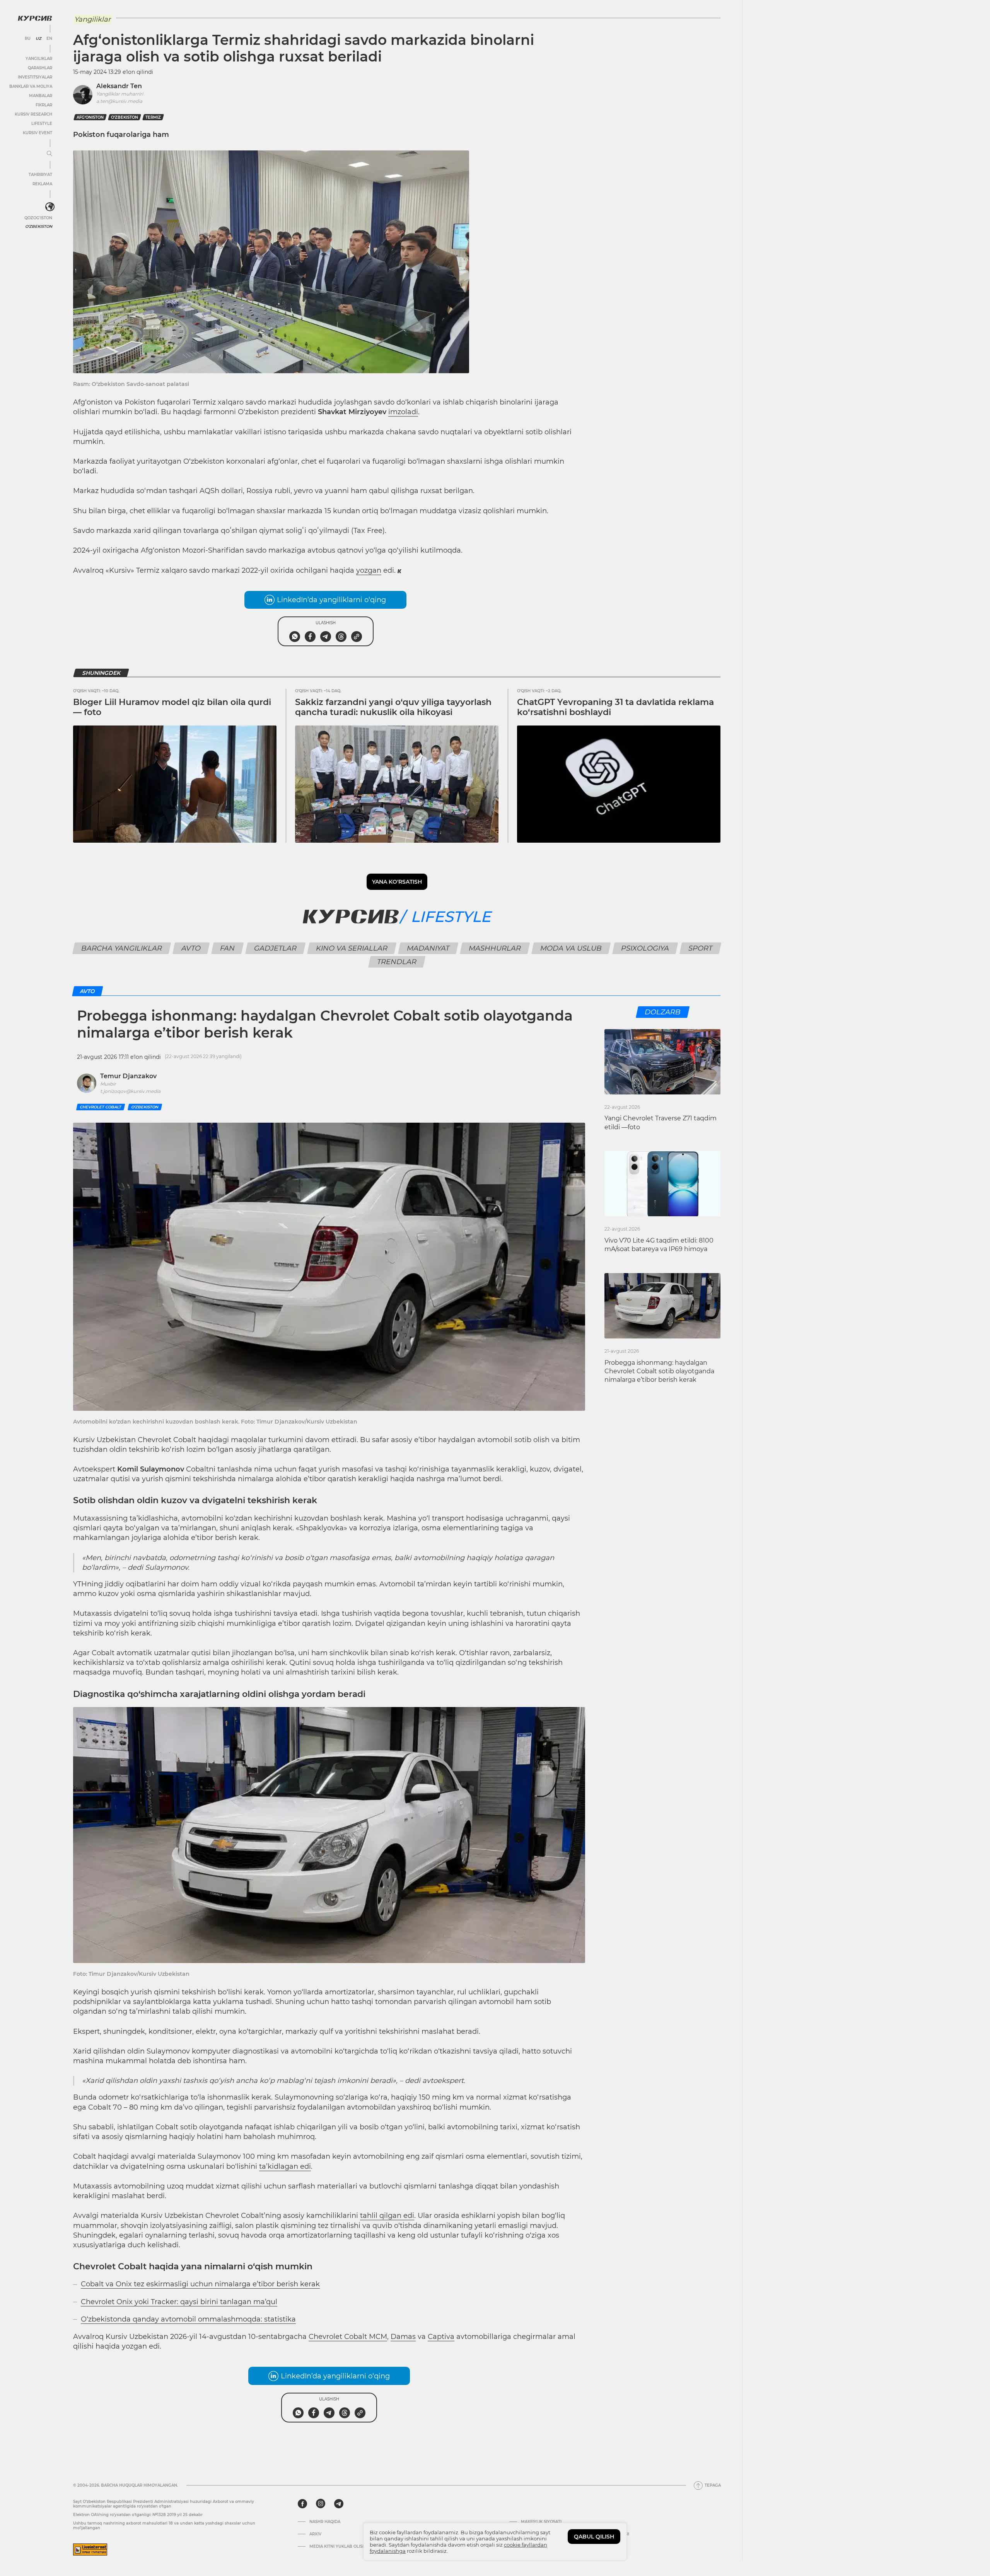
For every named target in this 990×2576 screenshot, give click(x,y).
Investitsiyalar (35, 77)
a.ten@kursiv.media (119, 101)
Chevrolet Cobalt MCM (348, 2337)
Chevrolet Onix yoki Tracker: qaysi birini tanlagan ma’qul (179, 2302)
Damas (403, 2337)
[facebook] (302, 2504)
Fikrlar (44, 105)
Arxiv (315, 2534)
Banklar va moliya (31, 86)
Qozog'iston (38, 218)
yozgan (369, 570)
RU (28, 39)
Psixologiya (645, 948)
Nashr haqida (325, 2522)
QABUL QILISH (594, 2537)
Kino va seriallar (352, 948)
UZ (38, 39)
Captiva (441, 2337)
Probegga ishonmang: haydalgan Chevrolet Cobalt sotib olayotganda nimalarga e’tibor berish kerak (659, 1371)
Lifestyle (42, 124)
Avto (191, 948)
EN (49, 39)
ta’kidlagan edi (285, 2166)
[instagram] (321, 2504)
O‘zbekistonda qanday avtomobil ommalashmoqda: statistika (188, 2319)
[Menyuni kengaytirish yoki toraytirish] (49, 154)
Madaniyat (428, 948)
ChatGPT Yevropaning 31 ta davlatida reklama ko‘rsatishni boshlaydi (615, 707)
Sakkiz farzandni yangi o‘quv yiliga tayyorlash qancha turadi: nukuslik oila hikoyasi (393, 707)
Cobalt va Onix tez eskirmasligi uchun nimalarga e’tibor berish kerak (200, 2284)
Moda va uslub (571, 948)
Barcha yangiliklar (122, 948)
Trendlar (397, 962)
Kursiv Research (33, 114)
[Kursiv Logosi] (35, 18)
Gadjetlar (276, 948)
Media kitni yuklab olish (337, 2547)
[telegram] (339, 2504)
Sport (701, 948)
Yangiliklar (39, 59)
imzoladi (403, 412)
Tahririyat (40, 175)
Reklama (42, 184)
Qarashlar (40, 68)
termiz (153, 117)
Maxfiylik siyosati (541, 2522)
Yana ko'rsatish (397, 882)
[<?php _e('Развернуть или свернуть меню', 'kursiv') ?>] (50, 207)
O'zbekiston (39, 226)
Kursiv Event (38, 133)
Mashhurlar (495, 948)
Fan (228, 948)
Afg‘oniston (90, 117)
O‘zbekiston (125, 117)
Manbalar (41, 96)
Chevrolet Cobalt (101, 1107)
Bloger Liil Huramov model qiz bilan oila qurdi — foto (172, 707)
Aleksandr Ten (119, 86)
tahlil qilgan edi (387, 2216)
